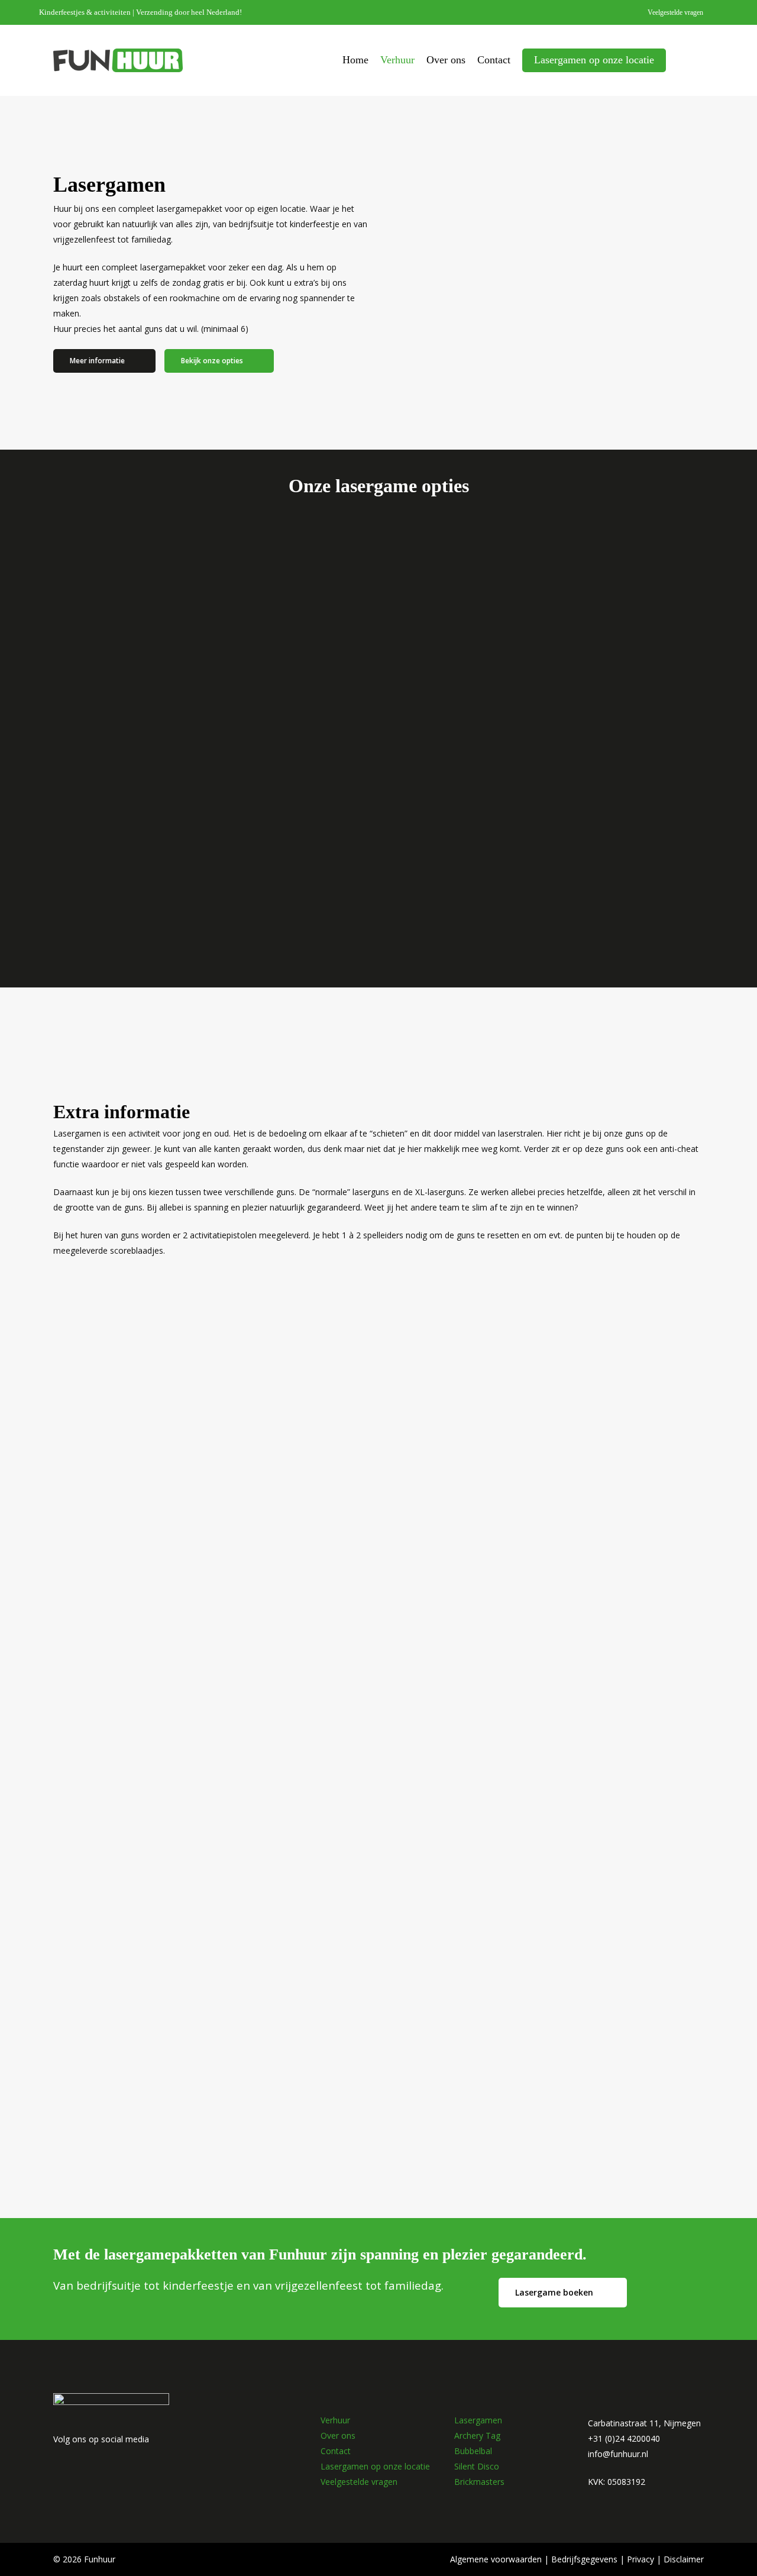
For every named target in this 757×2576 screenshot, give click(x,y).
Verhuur (335, 2420)
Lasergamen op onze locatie (375, 2466)
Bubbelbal (473, 2451)
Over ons (338, 2435)
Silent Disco (477, 2466)
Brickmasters (479, 2482)
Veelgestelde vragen (359, 2482)
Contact (336, 2451)
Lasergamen (478, 2420)
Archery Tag (477, 2435)
